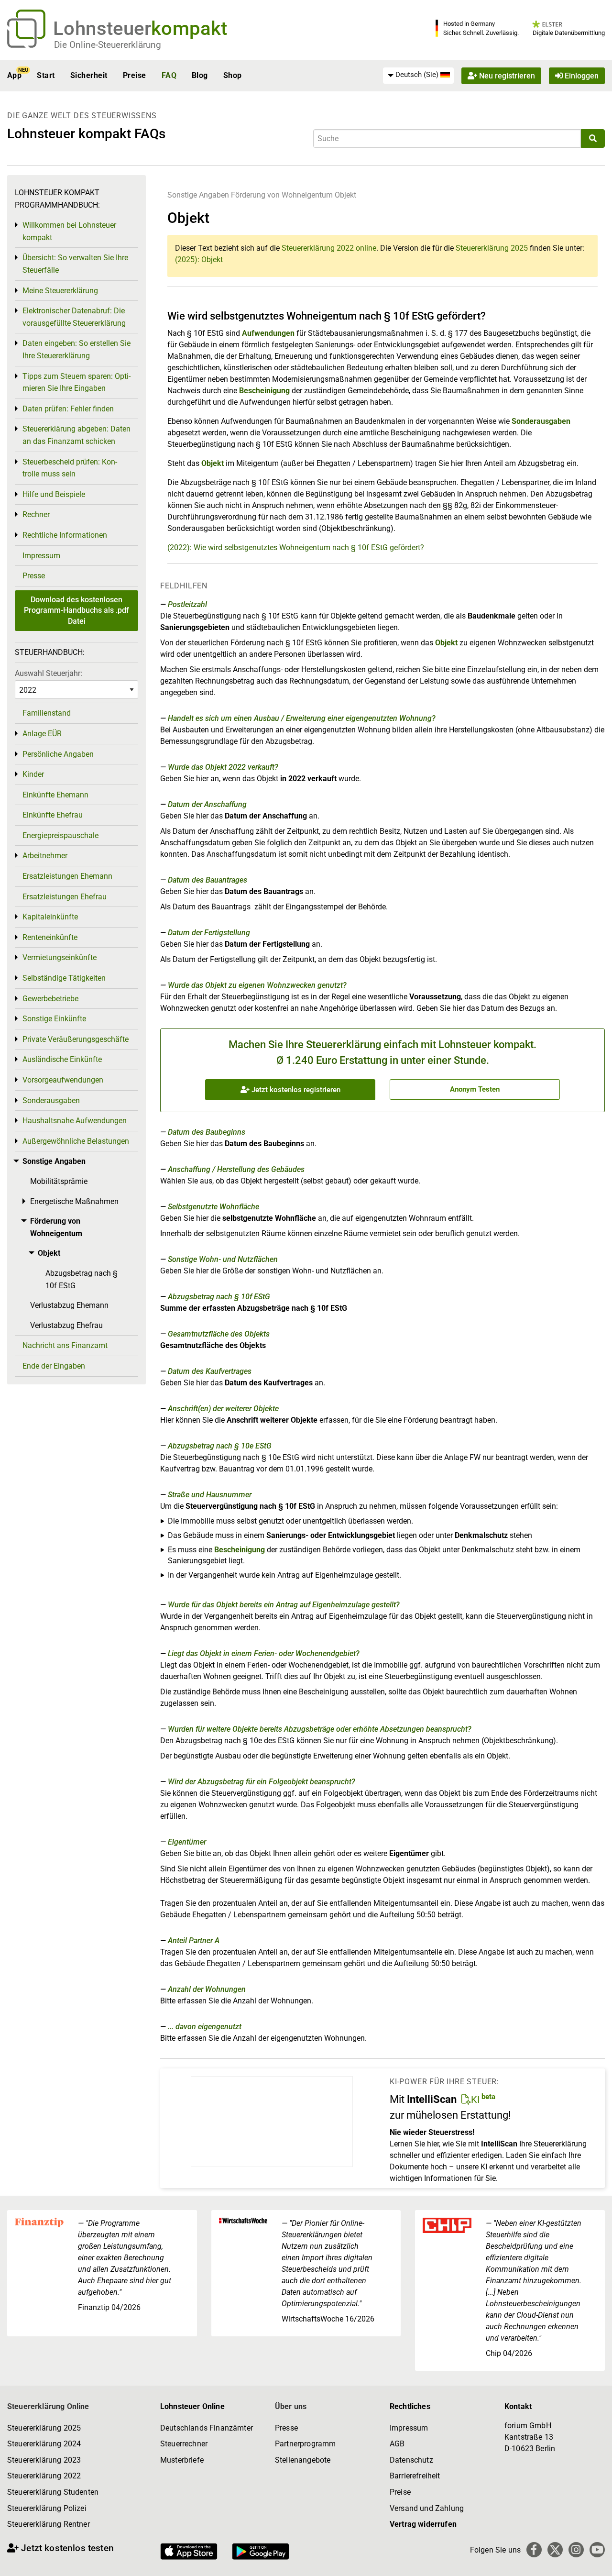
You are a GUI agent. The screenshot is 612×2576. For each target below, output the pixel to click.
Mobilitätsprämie (59, 1181)
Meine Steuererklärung (60, 291)
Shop (233, 75)
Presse (34, 576)
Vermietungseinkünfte (60, 957)
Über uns (291, 2406)
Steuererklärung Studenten (53, 2492)
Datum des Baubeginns (207, 1132)
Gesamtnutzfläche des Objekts (219, 1334)
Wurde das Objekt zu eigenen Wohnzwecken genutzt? (257, 985)
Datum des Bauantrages (208, 880)
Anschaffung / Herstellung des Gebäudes (236, 1169)
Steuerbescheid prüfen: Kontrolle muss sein (70, 468)
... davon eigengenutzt (205, 2027)
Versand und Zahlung (427, 2508)
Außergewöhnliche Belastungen (76, 1141)
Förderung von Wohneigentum (282, 195)
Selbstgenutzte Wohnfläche (213, 1207)
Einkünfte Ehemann (55, 795)
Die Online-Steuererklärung (108, 45)
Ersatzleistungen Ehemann (67, 876)
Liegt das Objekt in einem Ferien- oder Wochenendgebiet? (264, 1653)
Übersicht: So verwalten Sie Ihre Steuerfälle (75, 264)
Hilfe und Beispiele (54, 494)
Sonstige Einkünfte (54, 1019)
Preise (135, 75)
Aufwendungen (268, 333)
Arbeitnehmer (45, 856)
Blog (200, 75)
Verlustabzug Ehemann (69, 1305)
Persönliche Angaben (58, 754)
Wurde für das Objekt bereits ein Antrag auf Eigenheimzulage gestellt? (284, 1605)
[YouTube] (597, 2550)
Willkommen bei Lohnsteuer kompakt (69, 231)
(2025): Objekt (199, 260)
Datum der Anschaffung (207, 804)
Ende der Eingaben (54, 1366)
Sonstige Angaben (198, 195)
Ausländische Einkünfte (62, 1059)
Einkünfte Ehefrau (53, 815)
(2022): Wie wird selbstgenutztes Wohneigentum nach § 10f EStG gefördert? (296, 547)
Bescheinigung (265, 391)
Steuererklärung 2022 (44, 2476)
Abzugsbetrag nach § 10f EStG (219, 1297)
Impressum (41, 556)
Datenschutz (411, 2460)
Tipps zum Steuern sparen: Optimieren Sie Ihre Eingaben (76, 382)
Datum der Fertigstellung (209, 933)
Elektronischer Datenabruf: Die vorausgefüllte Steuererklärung (74, 317)
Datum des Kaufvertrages (210, 1371)
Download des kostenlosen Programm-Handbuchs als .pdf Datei (76, 610)
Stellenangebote (303, 2460)
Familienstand (47, 713)
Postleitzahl (187, 604)
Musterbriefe (182, 2460)
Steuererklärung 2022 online (329, 248)
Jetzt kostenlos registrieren (295, 1090)
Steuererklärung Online (48, 2406)
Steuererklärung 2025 (492, 248)
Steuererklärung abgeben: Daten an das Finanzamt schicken (76, 435)
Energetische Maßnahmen (74, 1201)
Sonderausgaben (541, 421)
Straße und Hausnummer (210, 1495)
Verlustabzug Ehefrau (66, 1325)
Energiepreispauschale (60, 835)
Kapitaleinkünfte (50, 917)
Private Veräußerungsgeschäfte (76, 1039)
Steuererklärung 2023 (44, 2460)
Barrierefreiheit (415, 2476)
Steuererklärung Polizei (47, 2508)
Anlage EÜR (42, 734)
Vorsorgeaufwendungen (63, 1080)
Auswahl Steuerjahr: (49, 673)
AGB (397, 2444)
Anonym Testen (475, 1089)
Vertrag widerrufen (423, 2524)
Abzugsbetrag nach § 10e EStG (220, 1446)
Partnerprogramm (305, 2444)
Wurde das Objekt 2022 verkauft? (223, 767)
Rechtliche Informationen (65, 535)
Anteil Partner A (194, 1940)
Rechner (36, 514)
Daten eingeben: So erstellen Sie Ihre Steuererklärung (76, 349)
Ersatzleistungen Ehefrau (65, 897)
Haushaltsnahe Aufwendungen (75, 1121)
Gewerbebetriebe (50, 999)
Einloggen (581, 75)
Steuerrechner (184, 2444)
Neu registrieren (506, 75)
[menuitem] (418, 75)
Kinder (33, 774)
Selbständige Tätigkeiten (64, 978)
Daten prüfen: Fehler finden (68, 409)
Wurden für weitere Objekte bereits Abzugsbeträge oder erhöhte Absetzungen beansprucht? (320, 1729)
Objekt (345, 195)
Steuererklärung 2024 (44, 2444)
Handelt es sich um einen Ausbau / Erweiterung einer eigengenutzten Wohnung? (302, 718)
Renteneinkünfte (50, 937)
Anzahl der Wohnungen (207, 1989)
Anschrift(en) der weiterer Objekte (223, 1409)
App (14, 75)
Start (46, 75)
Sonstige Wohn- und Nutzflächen (223, 1259)
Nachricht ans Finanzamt (65, 1345)
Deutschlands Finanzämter (207, 2428)
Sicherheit (89, 75)
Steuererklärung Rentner (49, 2524)
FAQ (169, 75)
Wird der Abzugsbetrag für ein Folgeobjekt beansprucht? (262, 1782)
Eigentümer (187, 1842)
